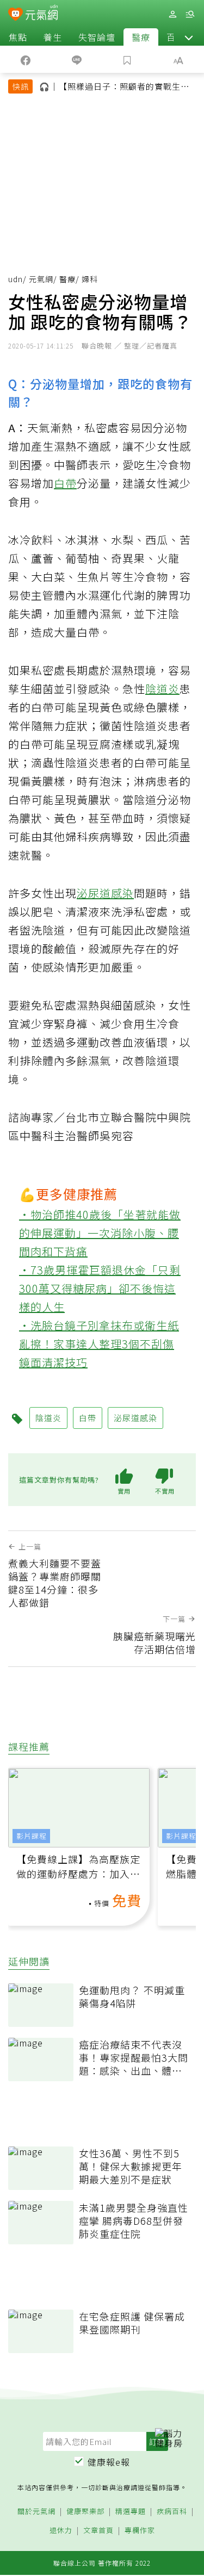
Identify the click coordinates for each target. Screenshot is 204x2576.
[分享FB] (26, 59)
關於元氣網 (36, 2512)
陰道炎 (162, 689)
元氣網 (41, 279)
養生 (53, 37)
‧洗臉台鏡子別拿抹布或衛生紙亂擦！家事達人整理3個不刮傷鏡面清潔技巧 (99, 1344)
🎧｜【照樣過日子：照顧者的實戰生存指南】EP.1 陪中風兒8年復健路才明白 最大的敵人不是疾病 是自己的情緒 (114, 88)
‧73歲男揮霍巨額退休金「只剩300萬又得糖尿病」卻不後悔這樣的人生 (100, 1288)
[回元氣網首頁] (42, 14)
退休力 (61, 2531)
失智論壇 (97, 37)
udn (16, 279)
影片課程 (32, 1836)
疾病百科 (172, 2512)
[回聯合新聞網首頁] (16, 15)
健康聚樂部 (85, 2512)
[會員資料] (172, 14)
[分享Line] (77, 59)
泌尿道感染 (105, 893)
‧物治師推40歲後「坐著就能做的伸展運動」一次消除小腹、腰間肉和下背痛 (100, 1233)
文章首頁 (98, 2531)
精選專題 (131, 2512)
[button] (189, 37)
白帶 (65, 483)
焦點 (18, 37)
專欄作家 (140, 2531)
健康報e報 (109, 2462)
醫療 (141, 37)
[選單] (190, 14)
